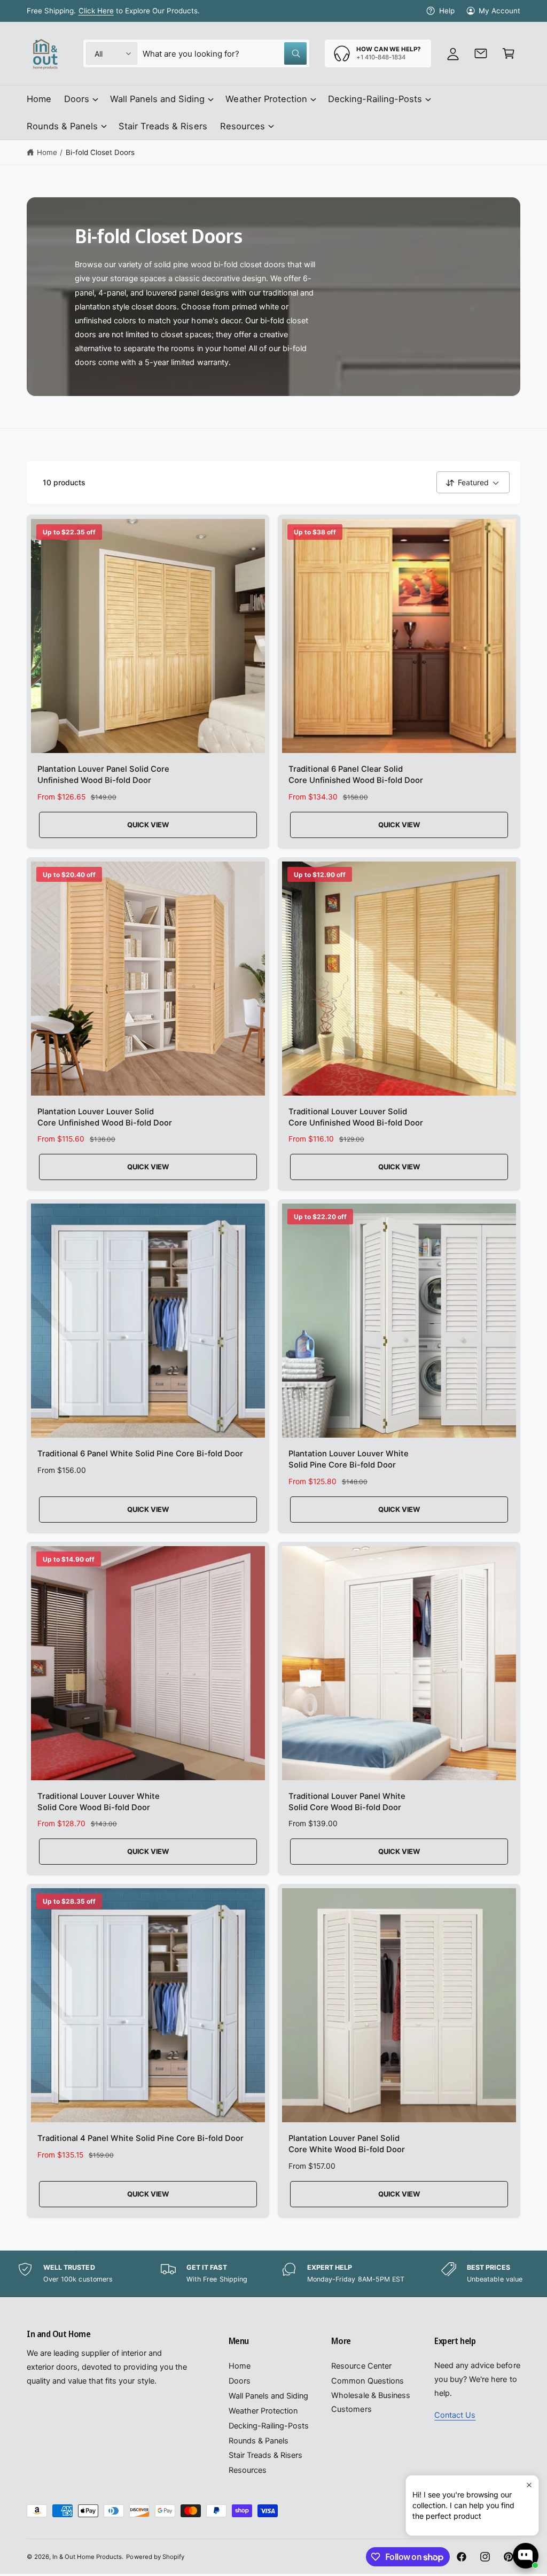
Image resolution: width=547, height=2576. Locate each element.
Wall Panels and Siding (268, 2396)
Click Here (96, 11)
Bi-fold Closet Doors (100, 152)
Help (447, 11)
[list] (273, 2274)
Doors (240, 2381)
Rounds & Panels (259, 2441)
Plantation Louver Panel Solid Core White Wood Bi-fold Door (347, 2144)
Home (47, 152)
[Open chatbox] (526, 2556)
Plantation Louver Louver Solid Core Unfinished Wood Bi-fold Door (105, 1117)
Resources (248, 2470)
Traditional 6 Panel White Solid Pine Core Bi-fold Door (140, 1454)
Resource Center (361, 2366)
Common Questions (367, 2381)
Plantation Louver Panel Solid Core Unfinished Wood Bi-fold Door (104, 775)
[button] (509, 53)
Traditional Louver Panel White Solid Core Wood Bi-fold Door (347, 1802)
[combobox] (225, 53)
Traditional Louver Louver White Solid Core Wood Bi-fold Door (99, 1802)
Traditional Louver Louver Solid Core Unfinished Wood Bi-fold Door (356, 1117)
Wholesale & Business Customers (370, 2402)
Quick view (148, 825)
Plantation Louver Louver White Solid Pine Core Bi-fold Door (349, 1459)
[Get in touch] (481, 53)
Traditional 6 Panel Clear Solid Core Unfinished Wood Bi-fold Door (356, 775)
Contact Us (455, 2415)
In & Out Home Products (87, 2557)
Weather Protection (263, 2411)
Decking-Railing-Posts (269, 2426)
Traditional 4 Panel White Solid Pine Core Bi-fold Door (140, 2138)
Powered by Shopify (155, 2557)
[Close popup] (529, 2485)
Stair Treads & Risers (265, 2455)
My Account (499, 11)
